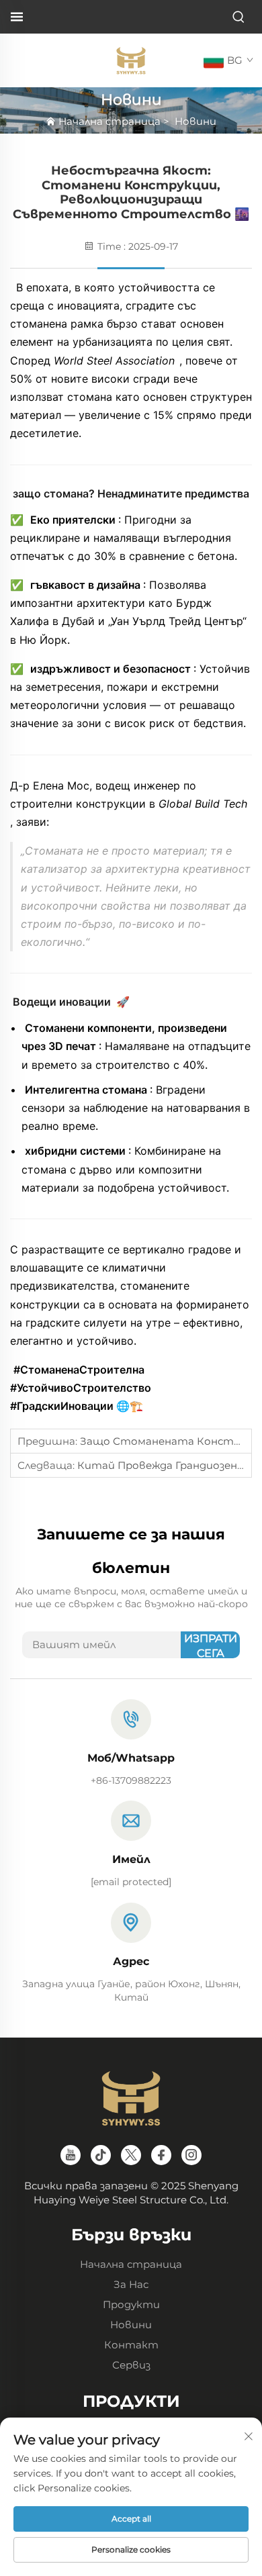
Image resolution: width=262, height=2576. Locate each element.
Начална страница (110, 121)
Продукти (131, 2304)
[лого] (131, 59)
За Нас (131, 2284)
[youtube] (71, 2155)
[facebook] (161, 2155)
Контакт (131, 2345)
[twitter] (131, 2155)
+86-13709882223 (131, 1780)
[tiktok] (101, 2155)
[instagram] (191, 2155)
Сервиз (131, 2365)
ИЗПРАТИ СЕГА (211, 1645)
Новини (195, 121)
